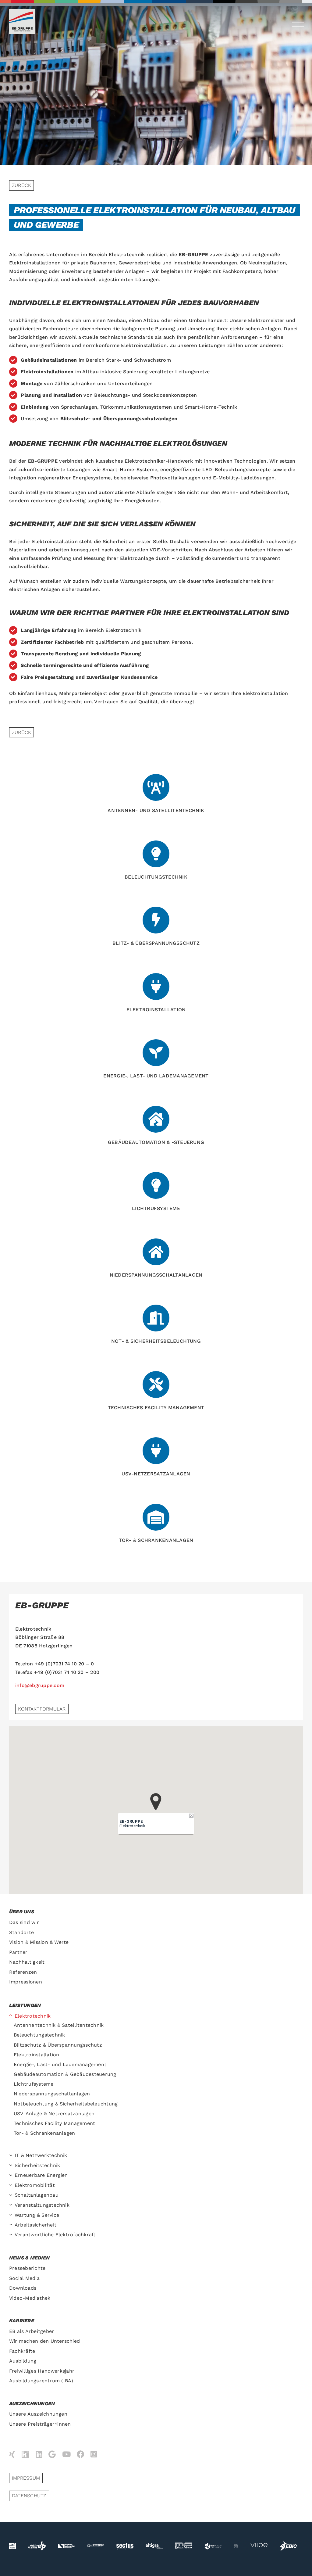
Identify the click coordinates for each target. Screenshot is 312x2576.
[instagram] (94, 2454)
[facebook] (81, 2454)
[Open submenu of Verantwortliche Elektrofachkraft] (12, 2235)
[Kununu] (25, 2455)
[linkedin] (39, 2454)
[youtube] (66, 2454)
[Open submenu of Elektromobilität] (12, 2185)
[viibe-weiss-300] (259, 2540)
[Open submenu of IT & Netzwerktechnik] (12, 2156)
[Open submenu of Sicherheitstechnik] (12, 2166)
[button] (156, 1802)
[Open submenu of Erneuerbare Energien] (12, 2175)
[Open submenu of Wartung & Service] (12, 2215)
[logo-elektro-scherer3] (184, 2545)
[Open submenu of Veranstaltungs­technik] (12, 2205)
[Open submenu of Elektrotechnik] (12, 2016)
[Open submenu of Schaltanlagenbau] (12, 2195)
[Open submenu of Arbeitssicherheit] (12, 2225)
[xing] (12, 2454)
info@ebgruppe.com (40, 1685)
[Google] (52, 2454)
